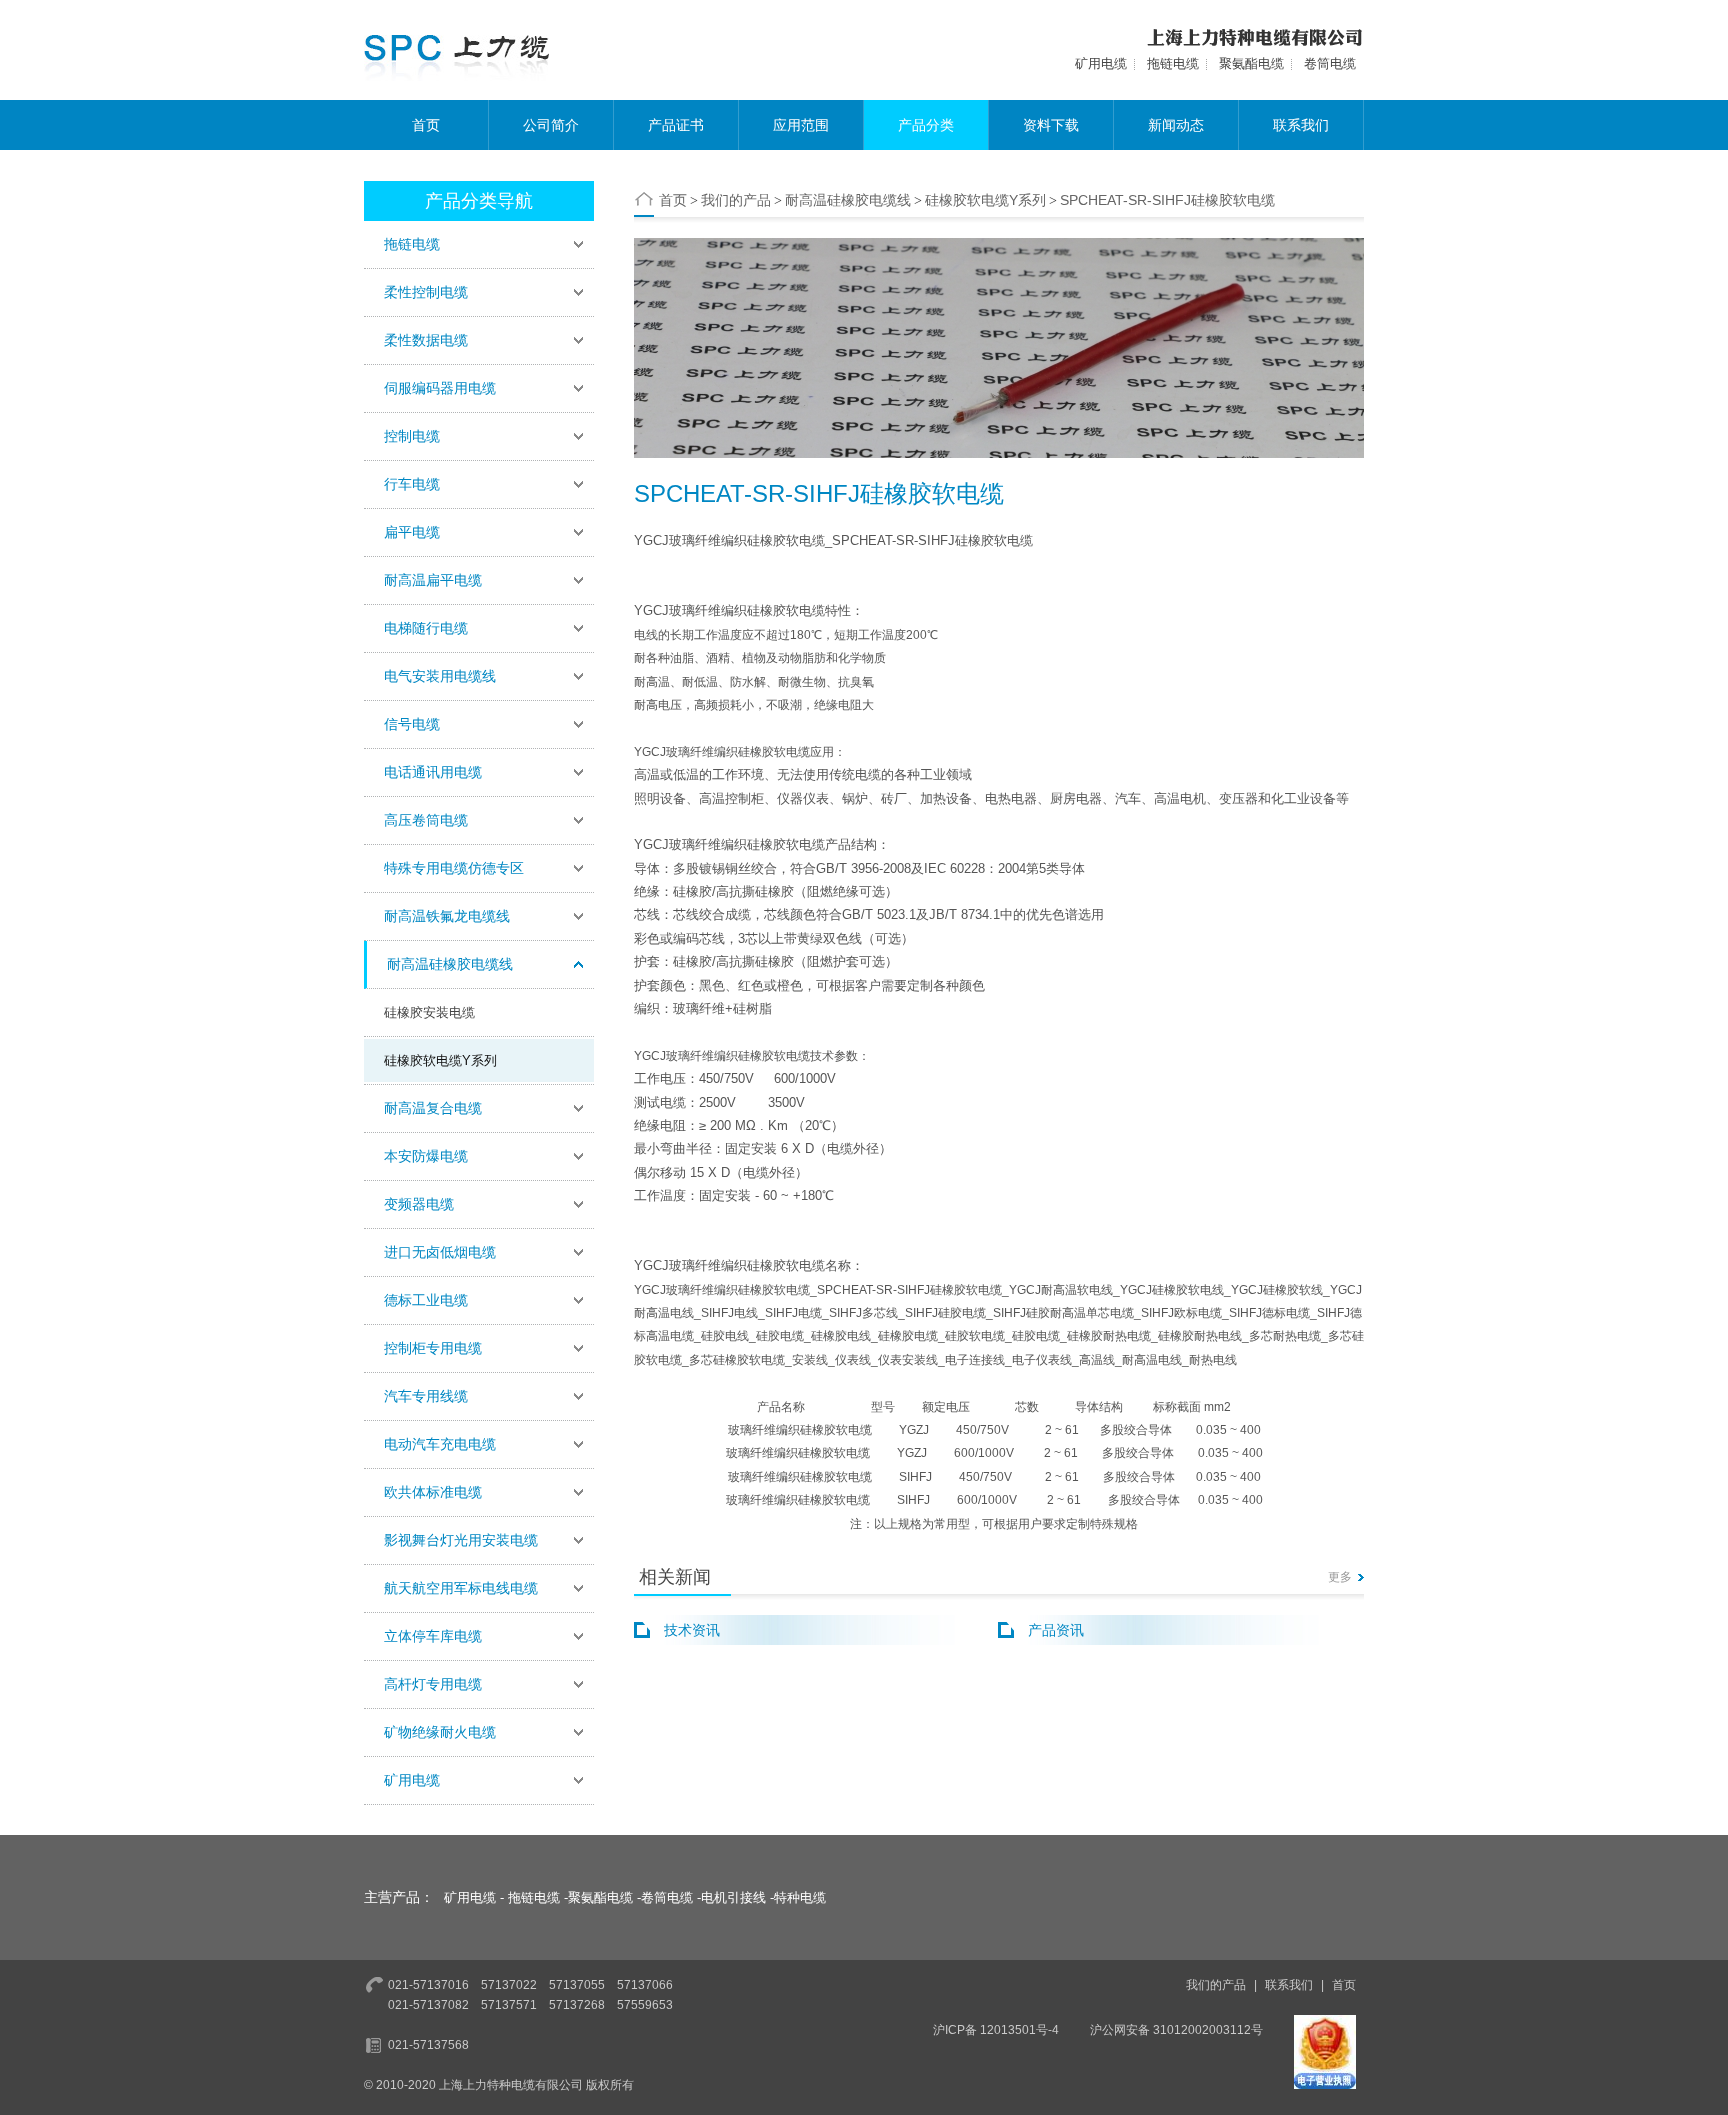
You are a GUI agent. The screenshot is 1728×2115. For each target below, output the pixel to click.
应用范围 (801, 125)
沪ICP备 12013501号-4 (996, 2030)
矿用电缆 (1101, 63)
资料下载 (1051, 125)
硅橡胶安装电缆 (429, 1012)
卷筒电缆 (1330, 63)
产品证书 (676, 125)
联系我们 (1301, 125)
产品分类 (926, 125)
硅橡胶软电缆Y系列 (440, 1060)
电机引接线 (733, 1897)
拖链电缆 (1173, 63)
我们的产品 (736, 200)
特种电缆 (800, 1897)
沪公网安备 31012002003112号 (1176, 2030)
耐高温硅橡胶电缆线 (848, 200)
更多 (1340, 1577)
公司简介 (551, 125)
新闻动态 (1176, 125)
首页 (426, 125)
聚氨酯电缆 (1251, 63)
